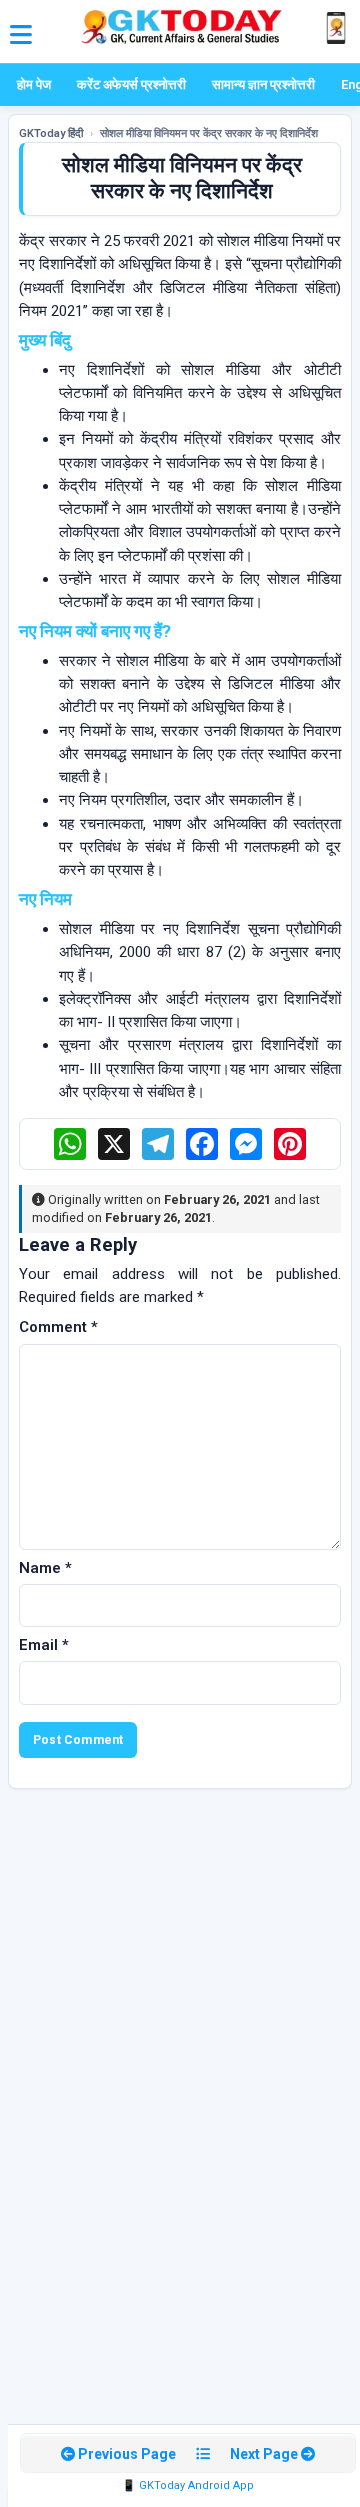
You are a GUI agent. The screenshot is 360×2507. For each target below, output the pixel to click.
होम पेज (34, 84)
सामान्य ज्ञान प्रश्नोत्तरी (263, 84)
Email (44, 1645)
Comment (58, 1327)
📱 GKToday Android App (188, 2485)
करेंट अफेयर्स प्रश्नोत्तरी (131, 84)
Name (45, 1568)
